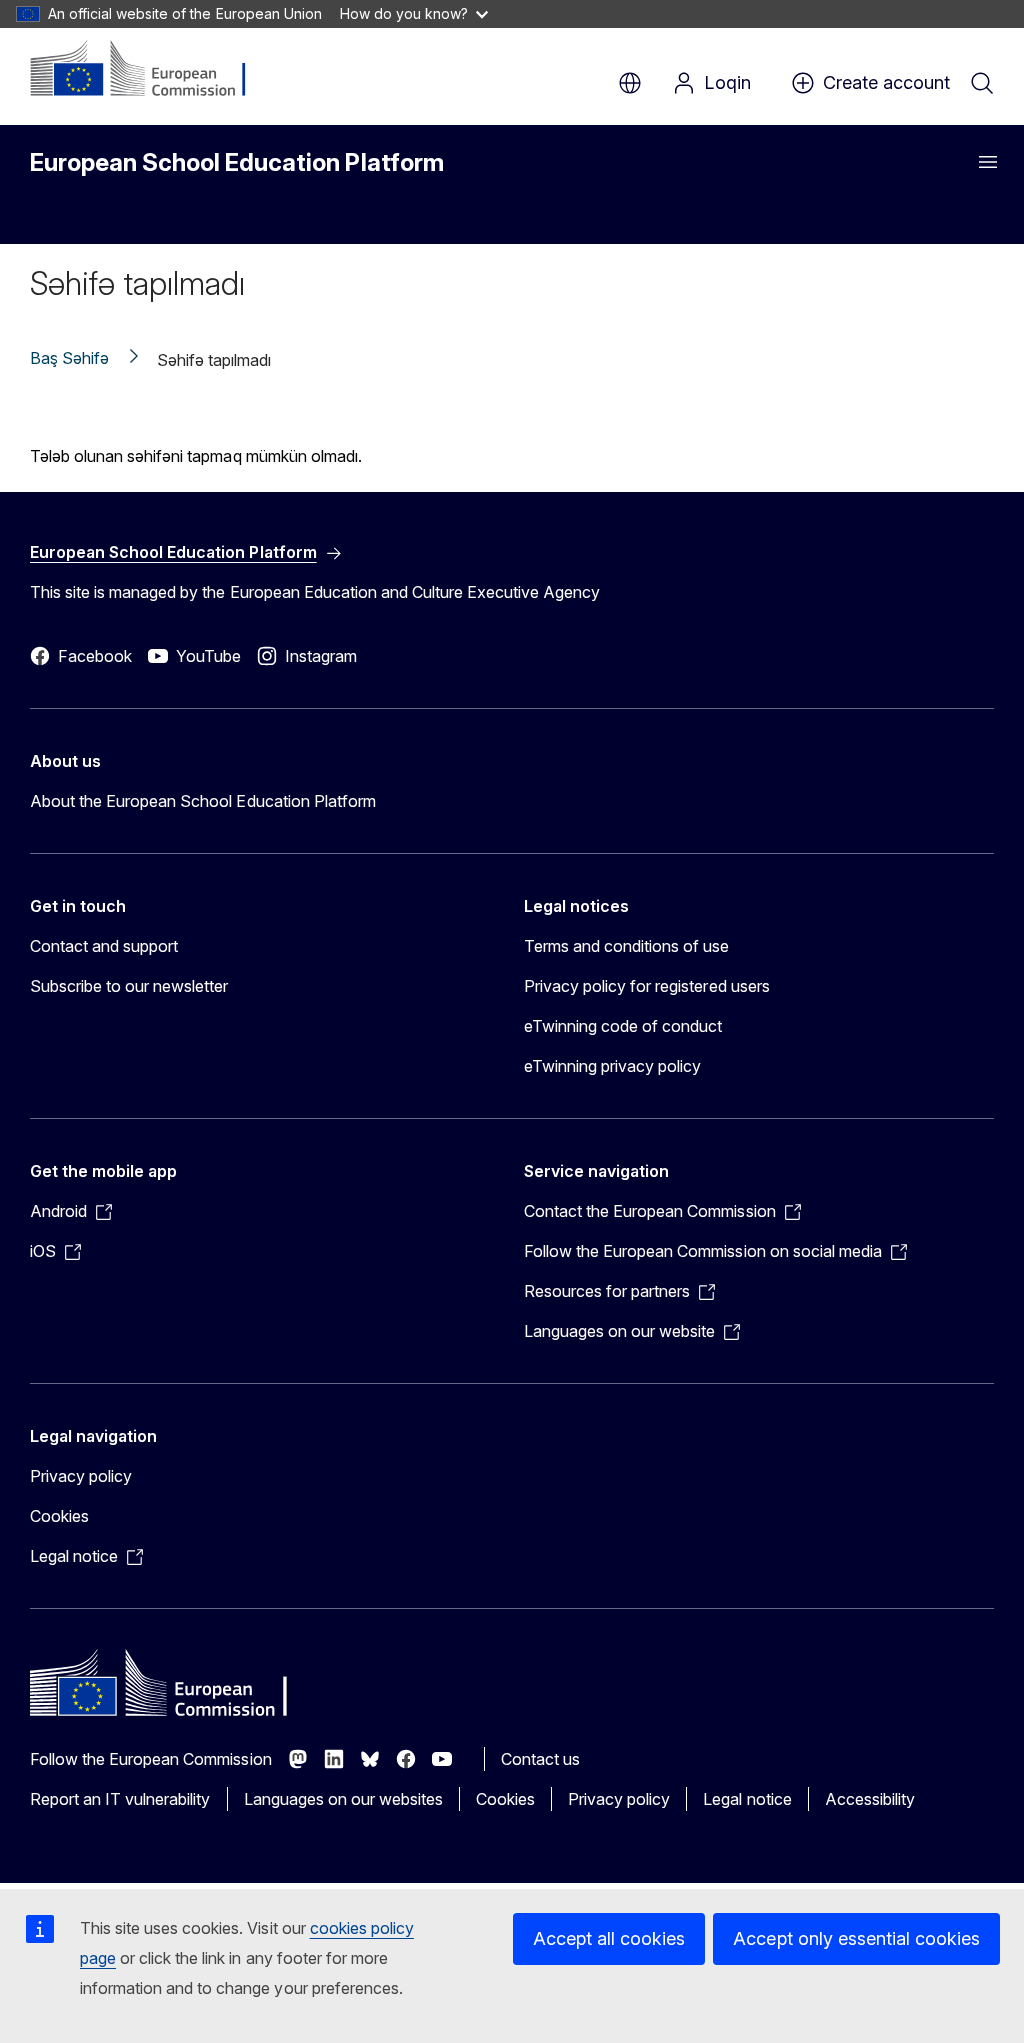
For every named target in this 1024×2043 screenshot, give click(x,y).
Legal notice (747, 1799)
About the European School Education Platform (203, 801)
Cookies (59, 1516)
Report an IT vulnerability (120, 1799)
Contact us (540, 1759)
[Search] (982, 83)
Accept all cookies (609, 1938)
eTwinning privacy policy (612, 1066)
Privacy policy (81, 1476)
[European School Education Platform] (151, 70)
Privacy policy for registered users (647, 986)
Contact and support (104, 946)
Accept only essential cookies (856, 1938)
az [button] (630, 83)
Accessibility (870, 1799)
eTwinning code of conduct (623, 1026)
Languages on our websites (343, 1799)
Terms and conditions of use (627, 946)
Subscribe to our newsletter (129, 986)
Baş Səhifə (69, 358)
